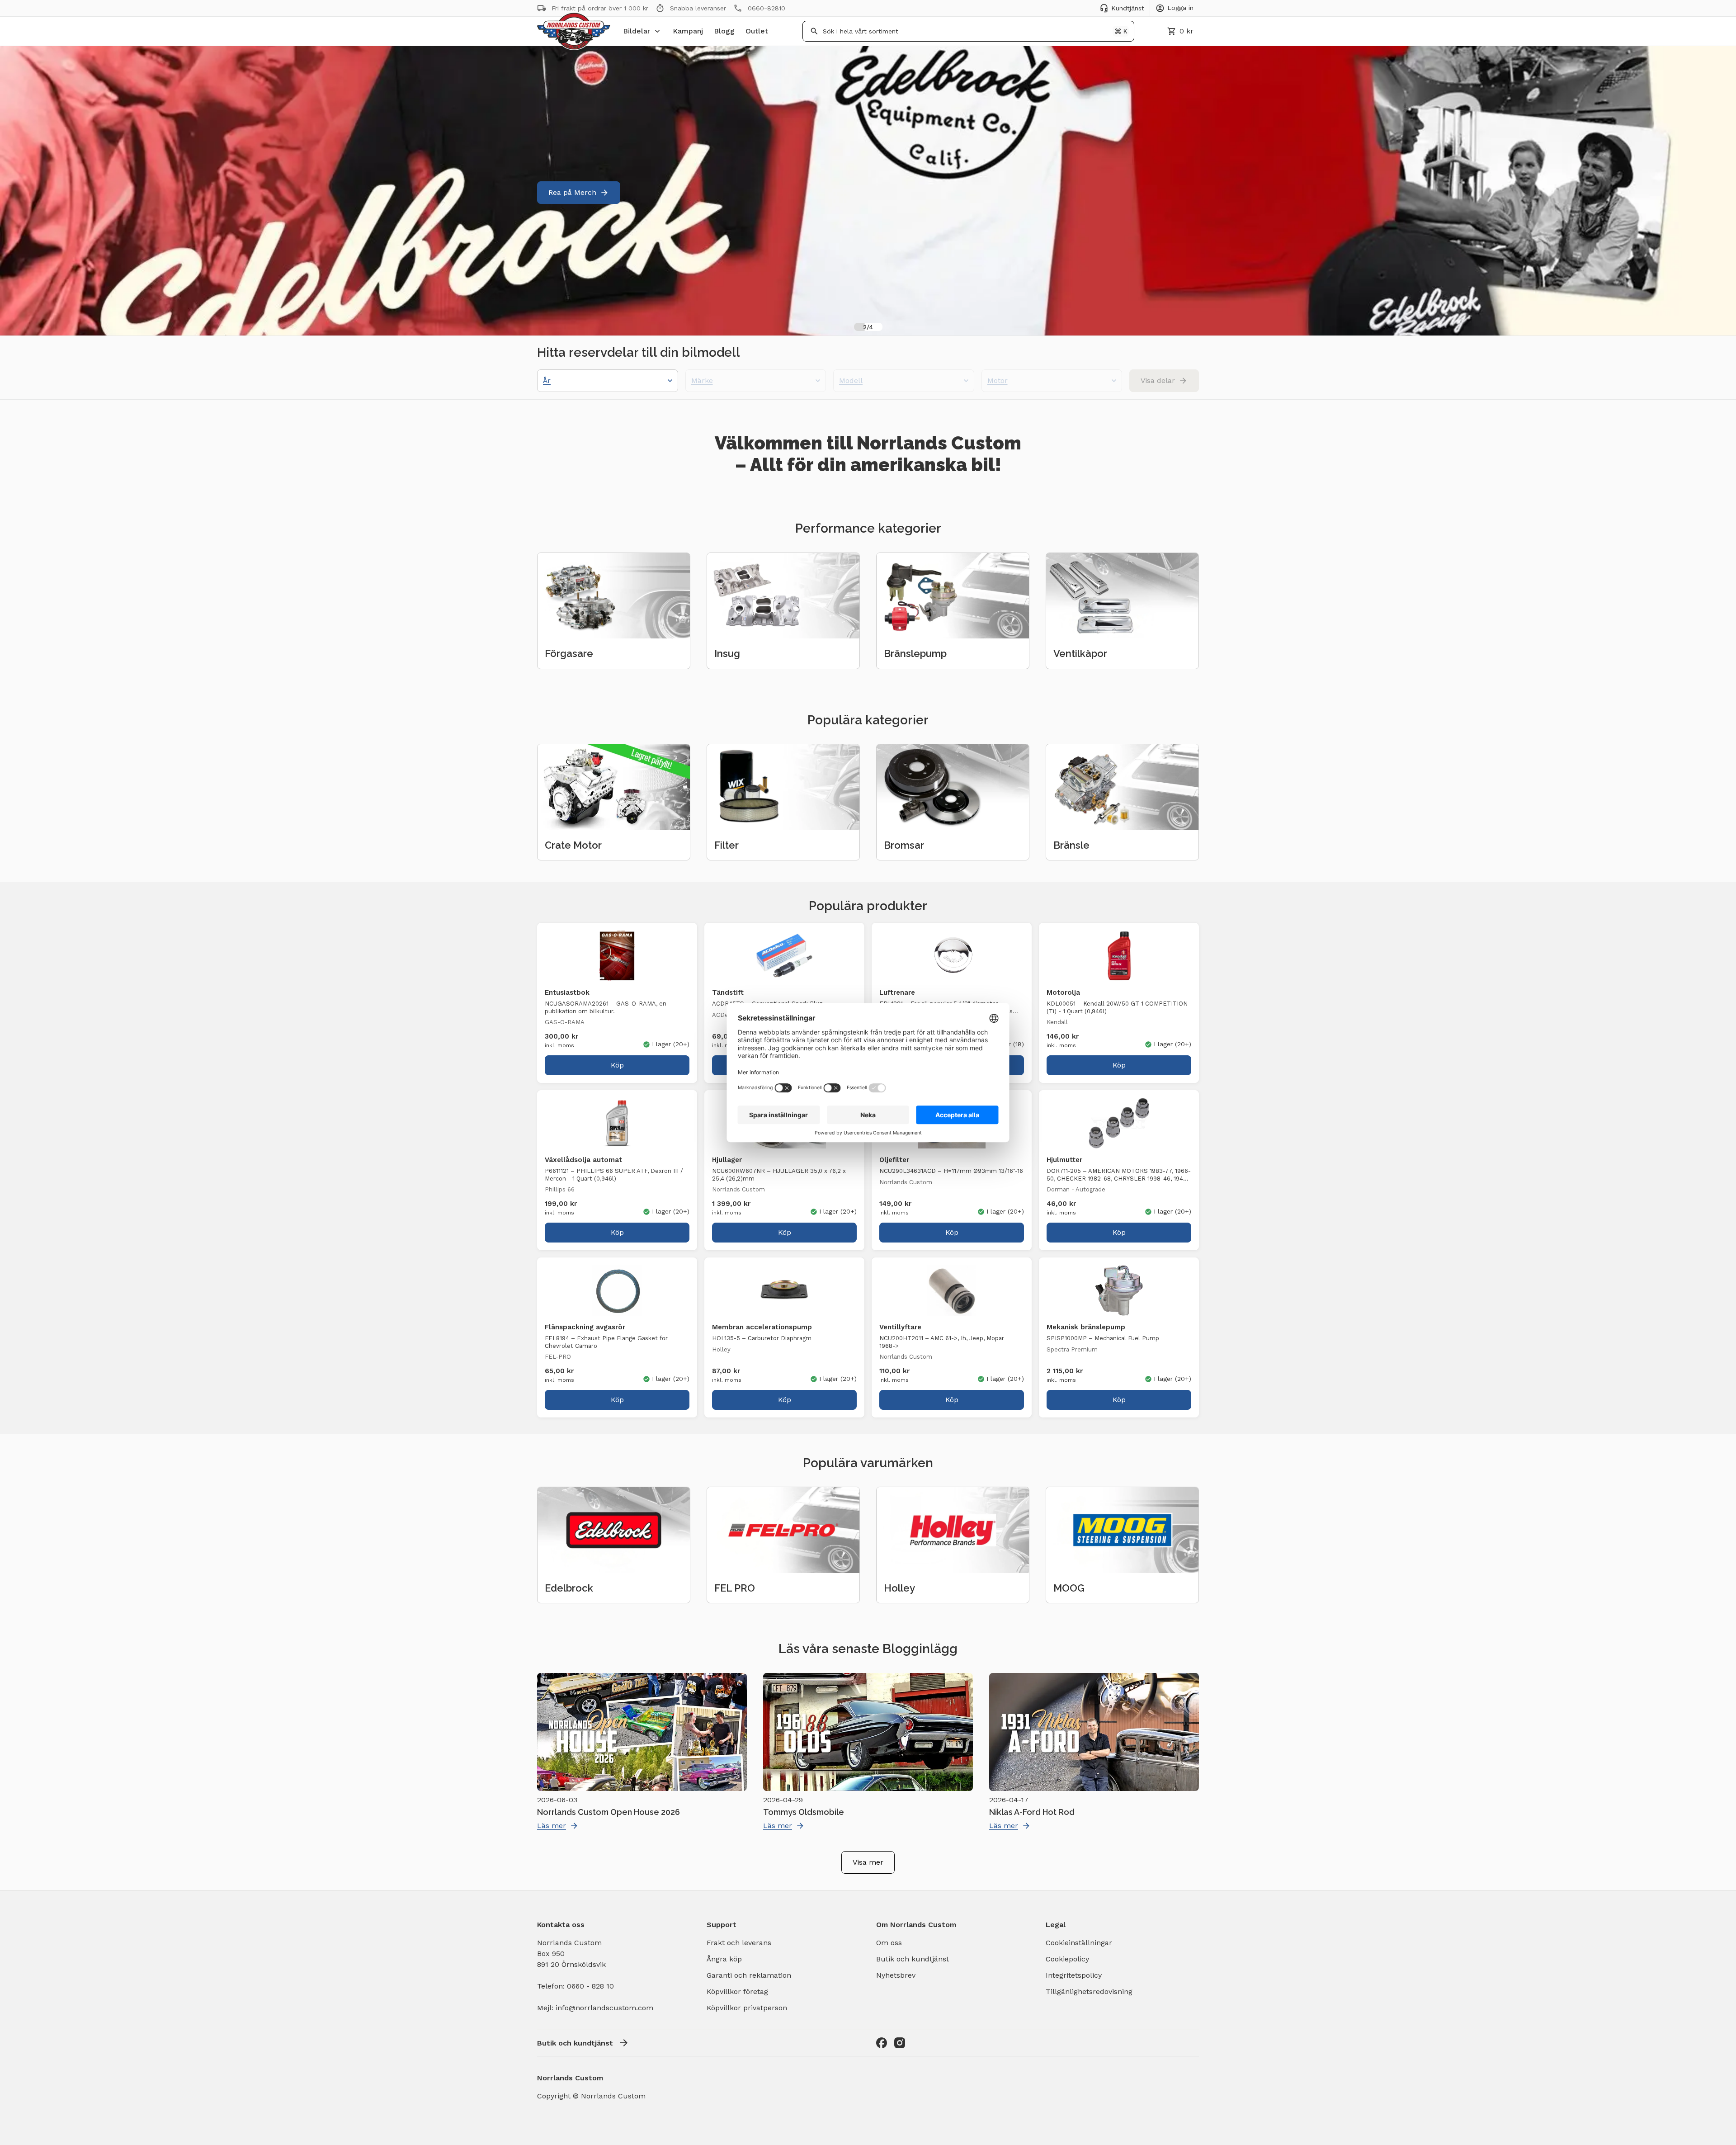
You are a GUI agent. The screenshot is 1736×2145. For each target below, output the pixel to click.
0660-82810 (767, 8)
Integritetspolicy (1074, 1975)
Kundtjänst (1128, 8)
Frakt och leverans (739, 1943)
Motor (998, 380)
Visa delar (1158, 380)
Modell (851, 380)
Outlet (757, 31)
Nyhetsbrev (896, 1975)
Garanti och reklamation (749, 1975)
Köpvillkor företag (737, 1991)
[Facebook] (882, 2043)
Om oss (889, 1943)
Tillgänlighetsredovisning (1089, 1991)
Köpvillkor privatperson (747, 2008)
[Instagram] (900, 2043)
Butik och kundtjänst (913, 1959)
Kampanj (688, 31)
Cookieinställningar (1079, 1943)
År (547, 380)
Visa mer (868, 1862)
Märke (702, 380)
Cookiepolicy (1067, 1959)
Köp (617, 1065)
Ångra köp (724, 1959)
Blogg (724, 31)
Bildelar (637, 31)
